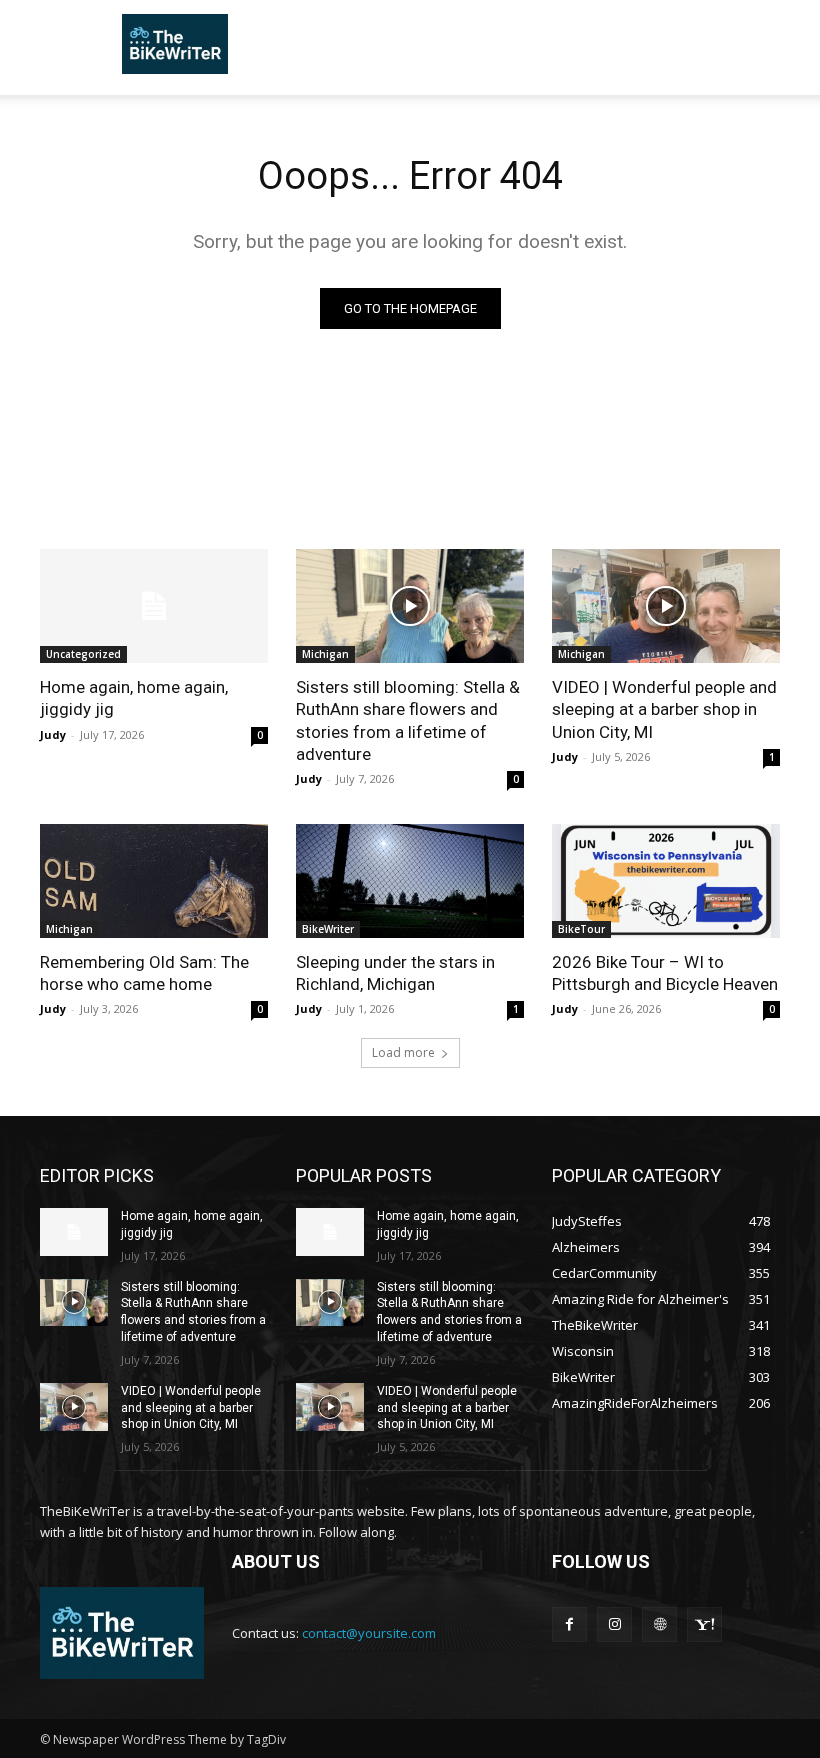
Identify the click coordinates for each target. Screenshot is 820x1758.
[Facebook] (569, 1624)
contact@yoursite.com (369, 1633)
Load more (403, 1052)
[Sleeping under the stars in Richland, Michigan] (410, 881)
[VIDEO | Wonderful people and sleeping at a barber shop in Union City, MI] (666, 606)
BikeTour (581, 929)
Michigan (325, 654)
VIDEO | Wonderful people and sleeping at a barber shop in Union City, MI (664, 709)
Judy (53, 734)
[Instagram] (614, 1624)
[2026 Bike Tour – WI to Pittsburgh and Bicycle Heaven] (666, 881)
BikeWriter (328, 929)
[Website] (659, 1624)
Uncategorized (83, 654)
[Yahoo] (704, 1624)
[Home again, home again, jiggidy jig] (154, 606)
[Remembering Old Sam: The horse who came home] (154, 881)
